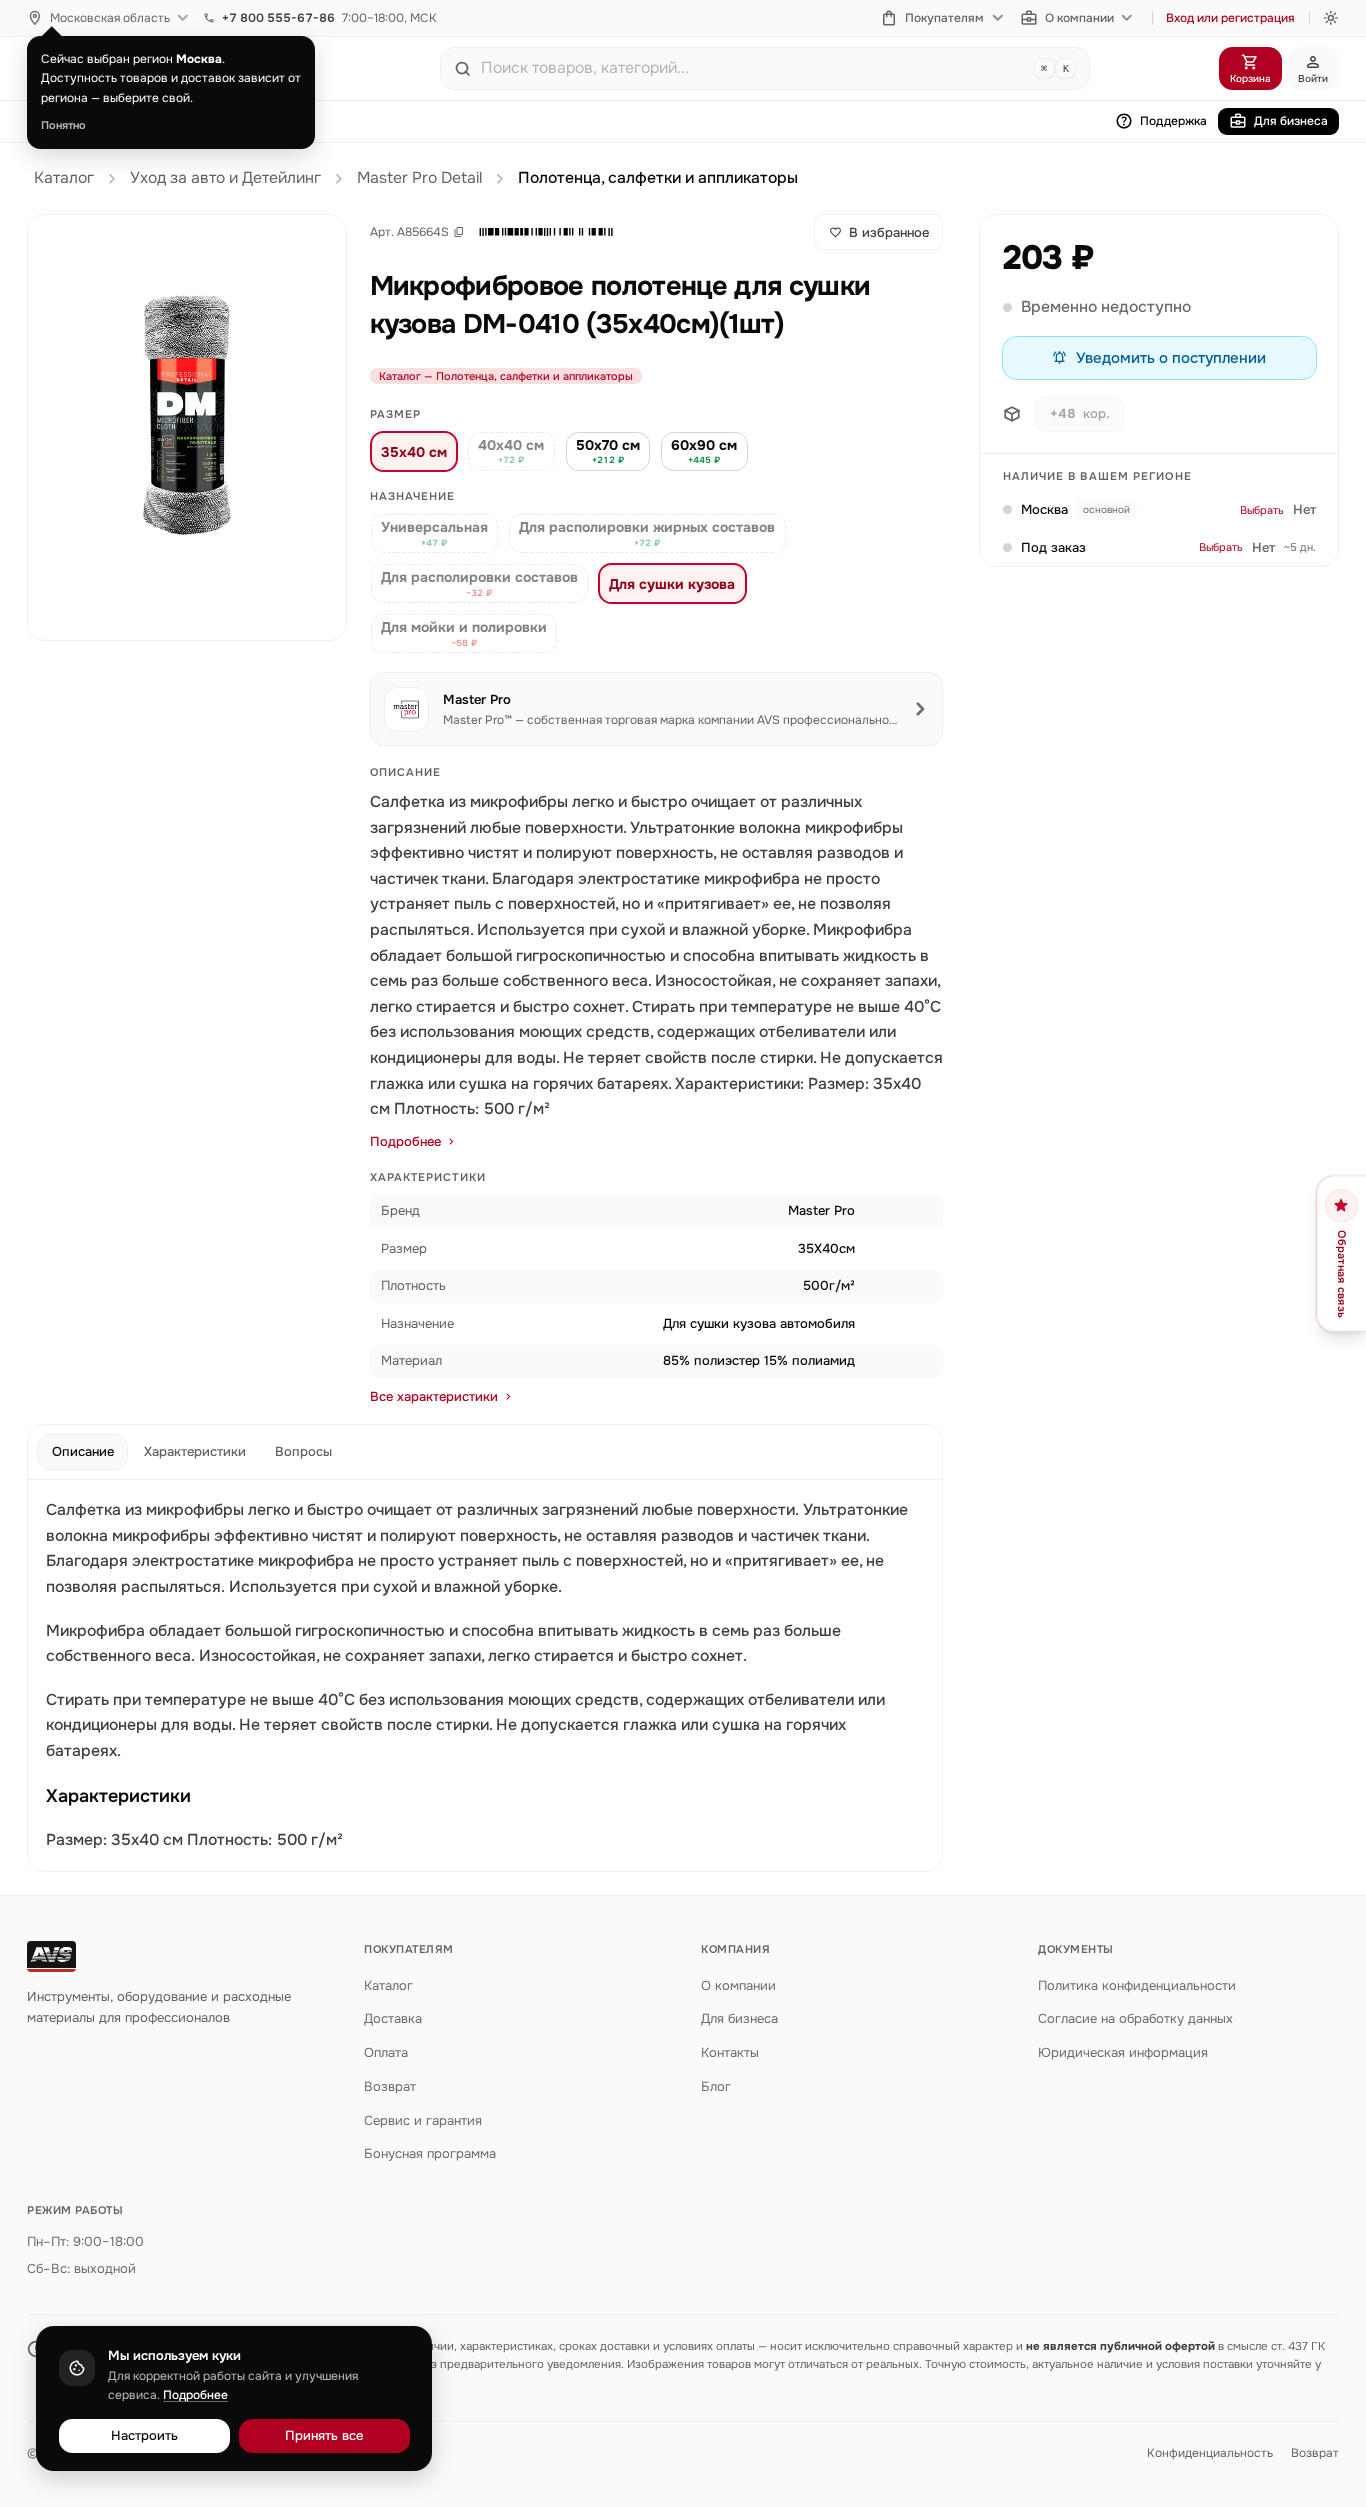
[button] (546, 232)
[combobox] (753, 68)
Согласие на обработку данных (1135, 2018)
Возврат (390, 2086)
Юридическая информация (1123, 2052)
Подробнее (405, 1141)
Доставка (393, 2018)
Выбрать (1262, 510)
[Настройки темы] (1331, 18)
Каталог (64, 178)
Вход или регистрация (1230, 18)
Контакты (730, 2052)
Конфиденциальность (1210, 2453)
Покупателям (944, 18)
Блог (716, 2086)
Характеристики (195, 1451)
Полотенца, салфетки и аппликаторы (658, 178)
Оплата (386, 2052)
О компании (1079, 18)
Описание (83, 1451)
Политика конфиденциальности (1137, 1985)
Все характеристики (434, 1396)
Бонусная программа (430, 2153)
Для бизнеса (1291, 121)
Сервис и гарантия (423, 2120)
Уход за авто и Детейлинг (225, 178)
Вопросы (303, 1451)
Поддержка (1173, 121)
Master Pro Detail (419, 178)
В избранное (889, 232)
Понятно (63, 125)
